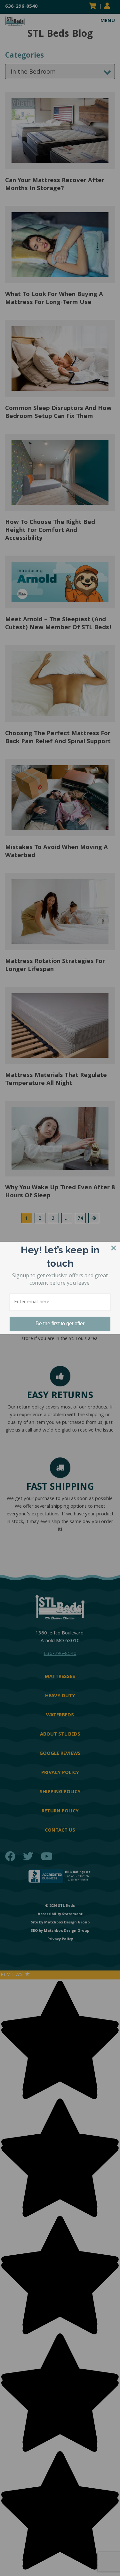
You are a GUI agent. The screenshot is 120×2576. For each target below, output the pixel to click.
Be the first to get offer (60, 1324)
